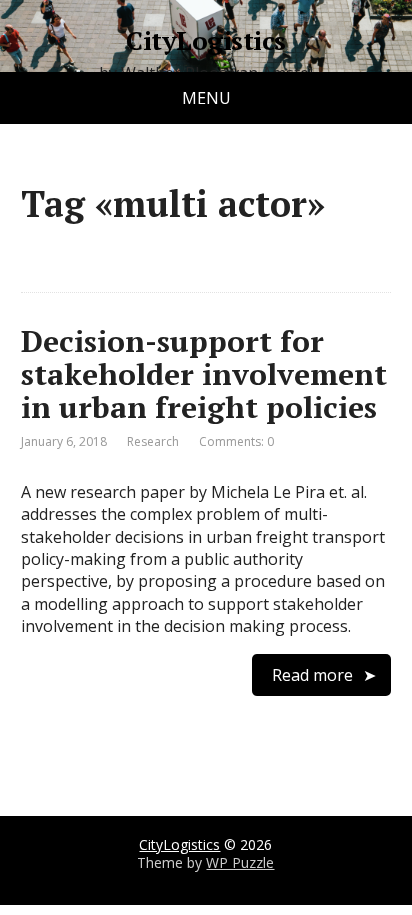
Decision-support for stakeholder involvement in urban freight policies (204, 374)
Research (153, 441)
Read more (312, 675)
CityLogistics (205, 41)
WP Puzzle (240, 862)
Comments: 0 (236, 441)
